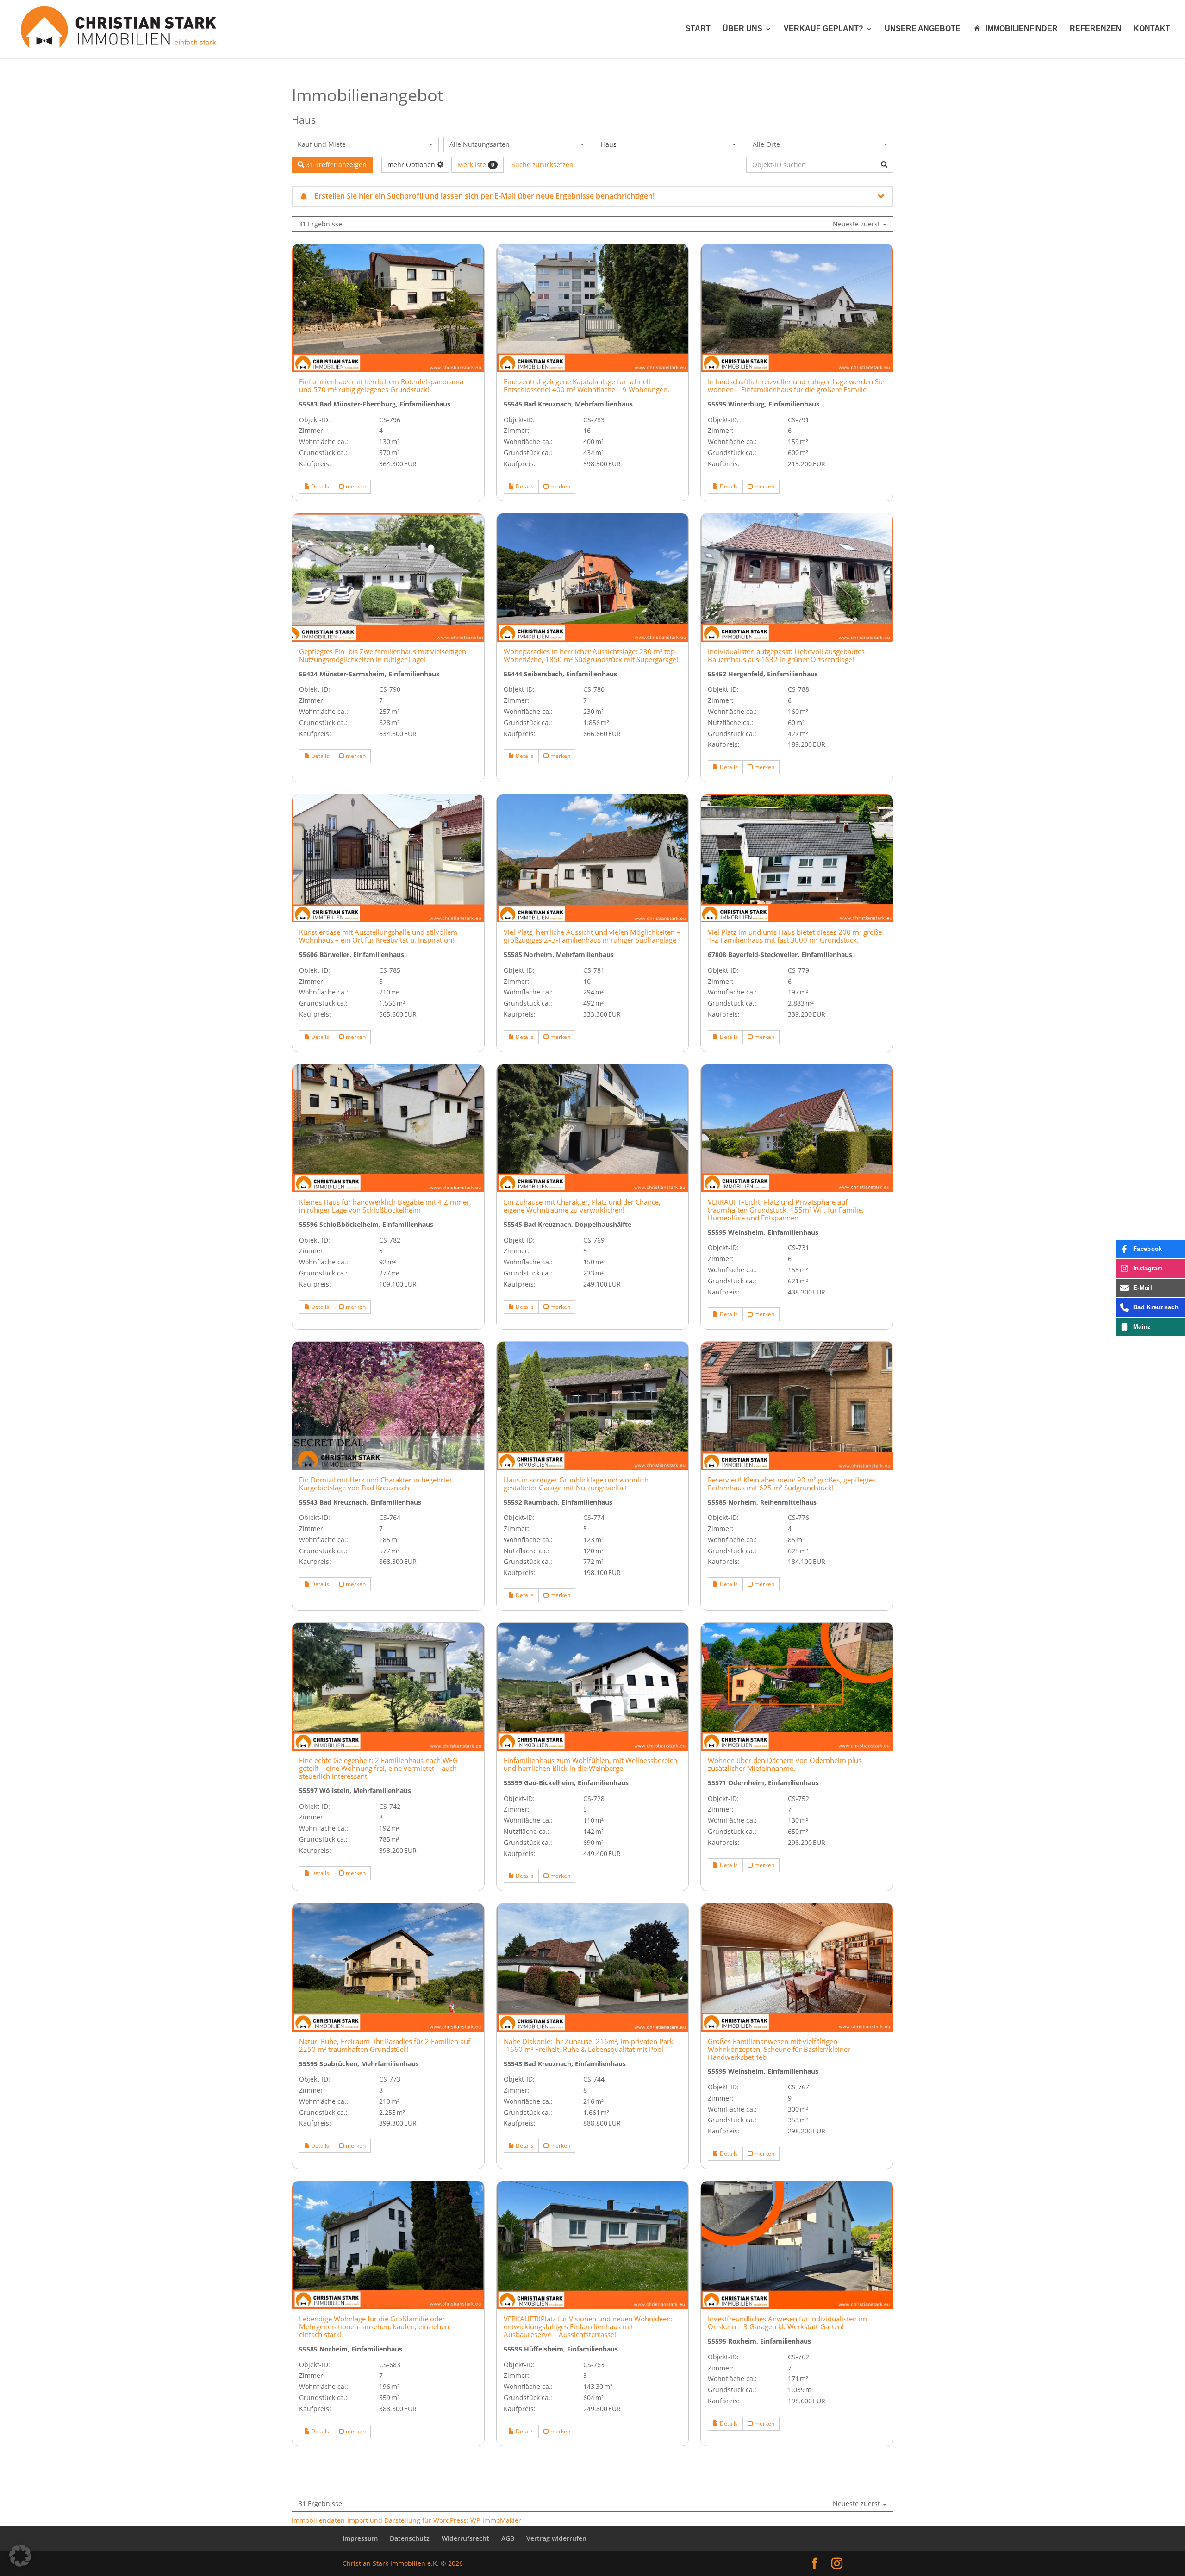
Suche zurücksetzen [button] (543, 165)
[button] (20, 2556)
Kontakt (1152, 29)
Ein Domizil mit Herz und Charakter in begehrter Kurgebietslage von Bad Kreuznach (376, 1484)
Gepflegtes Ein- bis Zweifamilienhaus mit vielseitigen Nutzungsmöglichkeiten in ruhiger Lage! (383, 656)
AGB (508, 2538)
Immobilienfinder (1022, 28)
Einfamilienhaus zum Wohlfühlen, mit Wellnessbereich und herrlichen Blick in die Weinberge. (590, 1764)
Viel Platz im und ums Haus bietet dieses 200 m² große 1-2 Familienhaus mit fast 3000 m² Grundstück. (795, 936)
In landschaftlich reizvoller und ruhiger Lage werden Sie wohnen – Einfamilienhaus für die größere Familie (796, 386)
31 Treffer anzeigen (335, 165)
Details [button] (319, 486)
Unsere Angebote (923, 29)
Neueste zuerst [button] (857, 224)
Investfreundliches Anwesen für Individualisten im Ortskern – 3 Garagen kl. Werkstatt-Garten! (787, 2323)
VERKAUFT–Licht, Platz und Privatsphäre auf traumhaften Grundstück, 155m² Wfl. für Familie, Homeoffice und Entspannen (786, 1210)
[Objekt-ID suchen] (884, 165)
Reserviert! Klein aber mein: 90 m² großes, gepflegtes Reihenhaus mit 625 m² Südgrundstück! (792, 1484)
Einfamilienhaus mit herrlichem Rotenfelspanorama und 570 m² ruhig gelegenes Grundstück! (381, 386)
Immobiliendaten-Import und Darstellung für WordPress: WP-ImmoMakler (406, 2520)
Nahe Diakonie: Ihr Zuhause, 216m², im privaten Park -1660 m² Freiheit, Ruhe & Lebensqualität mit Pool (589, 2045)
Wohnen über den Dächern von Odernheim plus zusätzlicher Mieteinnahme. (785, 1764)
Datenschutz (410, 2538)
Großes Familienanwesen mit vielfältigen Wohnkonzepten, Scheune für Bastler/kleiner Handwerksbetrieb (779, 2049)
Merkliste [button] (476, 165)
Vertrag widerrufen (556, 2538)
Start (698, 29)
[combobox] (365, 144)
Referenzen (1096, 29)
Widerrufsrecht (465, 2538)
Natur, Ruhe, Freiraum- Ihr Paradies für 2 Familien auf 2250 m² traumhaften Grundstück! (385, 2045)
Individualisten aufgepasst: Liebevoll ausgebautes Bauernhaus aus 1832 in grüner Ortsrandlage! (786, 656)
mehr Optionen (412, 165)
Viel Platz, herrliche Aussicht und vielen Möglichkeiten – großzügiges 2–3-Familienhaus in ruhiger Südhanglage (592, 936)
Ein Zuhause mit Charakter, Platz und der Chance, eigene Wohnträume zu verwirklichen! (582, 1206)
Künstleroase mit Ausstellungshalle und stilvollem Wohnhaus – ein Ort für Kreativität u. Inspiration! (378, 936)
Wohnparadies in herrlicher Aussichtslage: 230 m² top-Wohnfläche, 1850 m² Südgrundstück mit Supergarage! (591, 656)
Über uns (742, 29)
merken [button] (355, 486)
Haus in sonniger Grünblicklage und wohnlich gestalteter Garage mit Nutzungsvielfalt (576, 1484)
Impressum (360, 2538)
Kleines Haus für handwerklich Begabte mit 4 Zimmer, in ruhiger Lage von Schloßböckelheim (385, 1206)
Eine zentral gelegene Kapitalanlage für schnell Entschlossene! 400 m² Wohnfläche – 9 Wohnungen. (586, 386)
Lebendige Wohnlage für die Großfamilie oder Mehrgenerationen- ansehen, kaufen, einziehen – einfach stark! (377, 2327)
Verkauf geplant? (823, 29)
